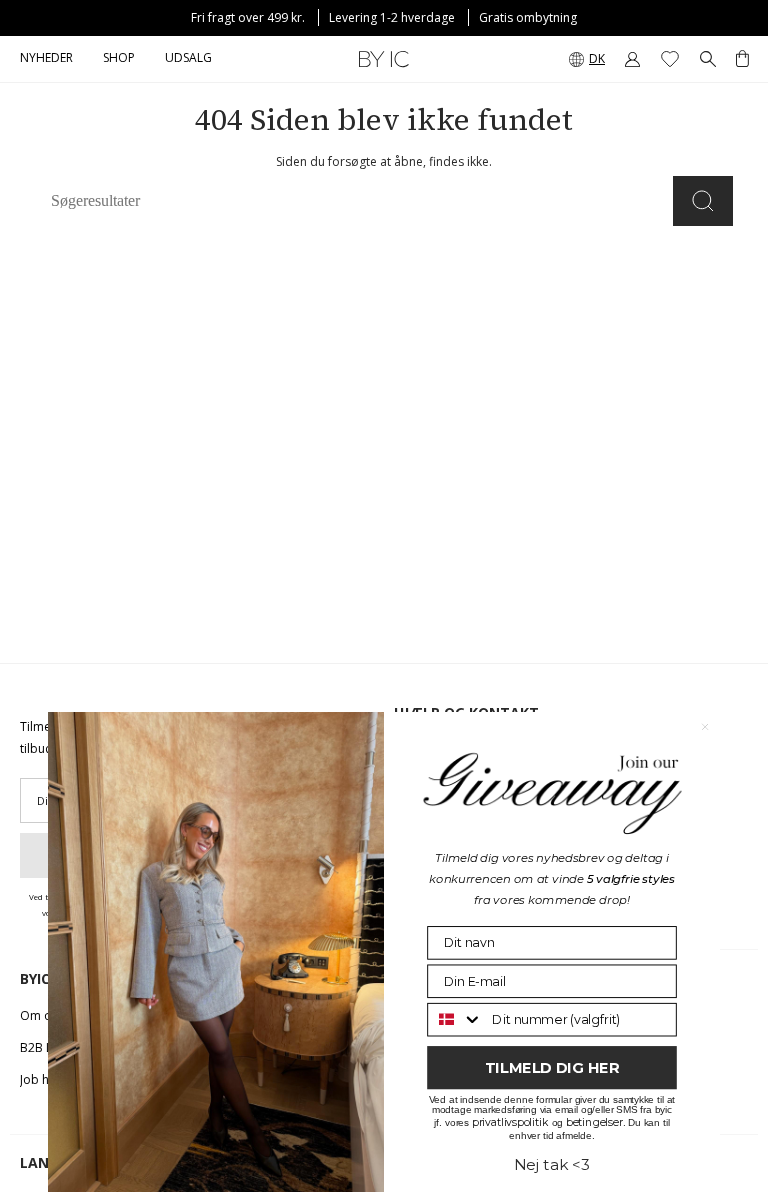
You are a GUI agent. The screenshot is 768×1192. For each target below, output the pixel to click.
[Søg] (703, 201)
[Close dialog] (705, 727)
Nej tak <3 (552, 1164)
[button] (119, 59)
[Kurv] (742, 59)
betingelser (594, 1121)
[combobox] (455, 1019)
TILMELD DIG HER (552, 1067)
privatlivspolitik (510, 1121)
